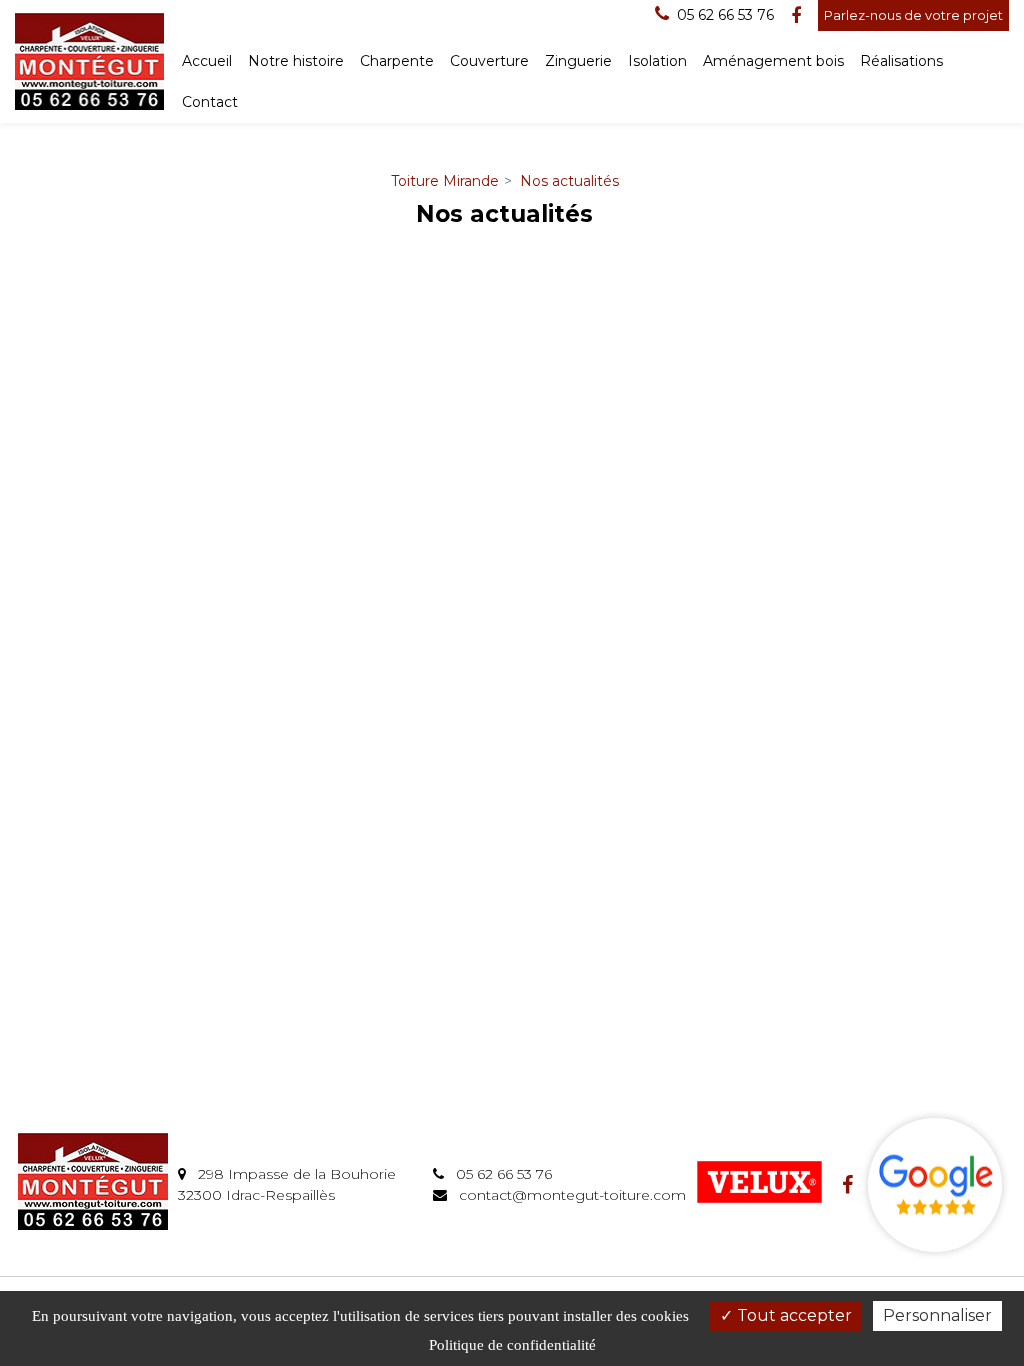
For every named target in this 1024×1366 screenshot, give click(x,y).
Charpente (397, 61)
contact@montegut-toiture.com (570, 1195)
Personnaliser (937, 1315)
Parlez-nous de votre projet (913, 15)
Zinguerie (578, 61)
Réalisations (901, 61)
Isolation (657, 61)
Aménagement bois (773, 61)
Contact (210, 102)
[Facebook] (796, 16)
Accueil (207, 61)
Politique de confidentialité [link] (512, 1345)
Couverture (489, 61)
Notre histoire (296, 61)
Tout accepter (792, 1315)
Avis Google (935, 1185)
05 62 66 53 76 (502, 1174)
